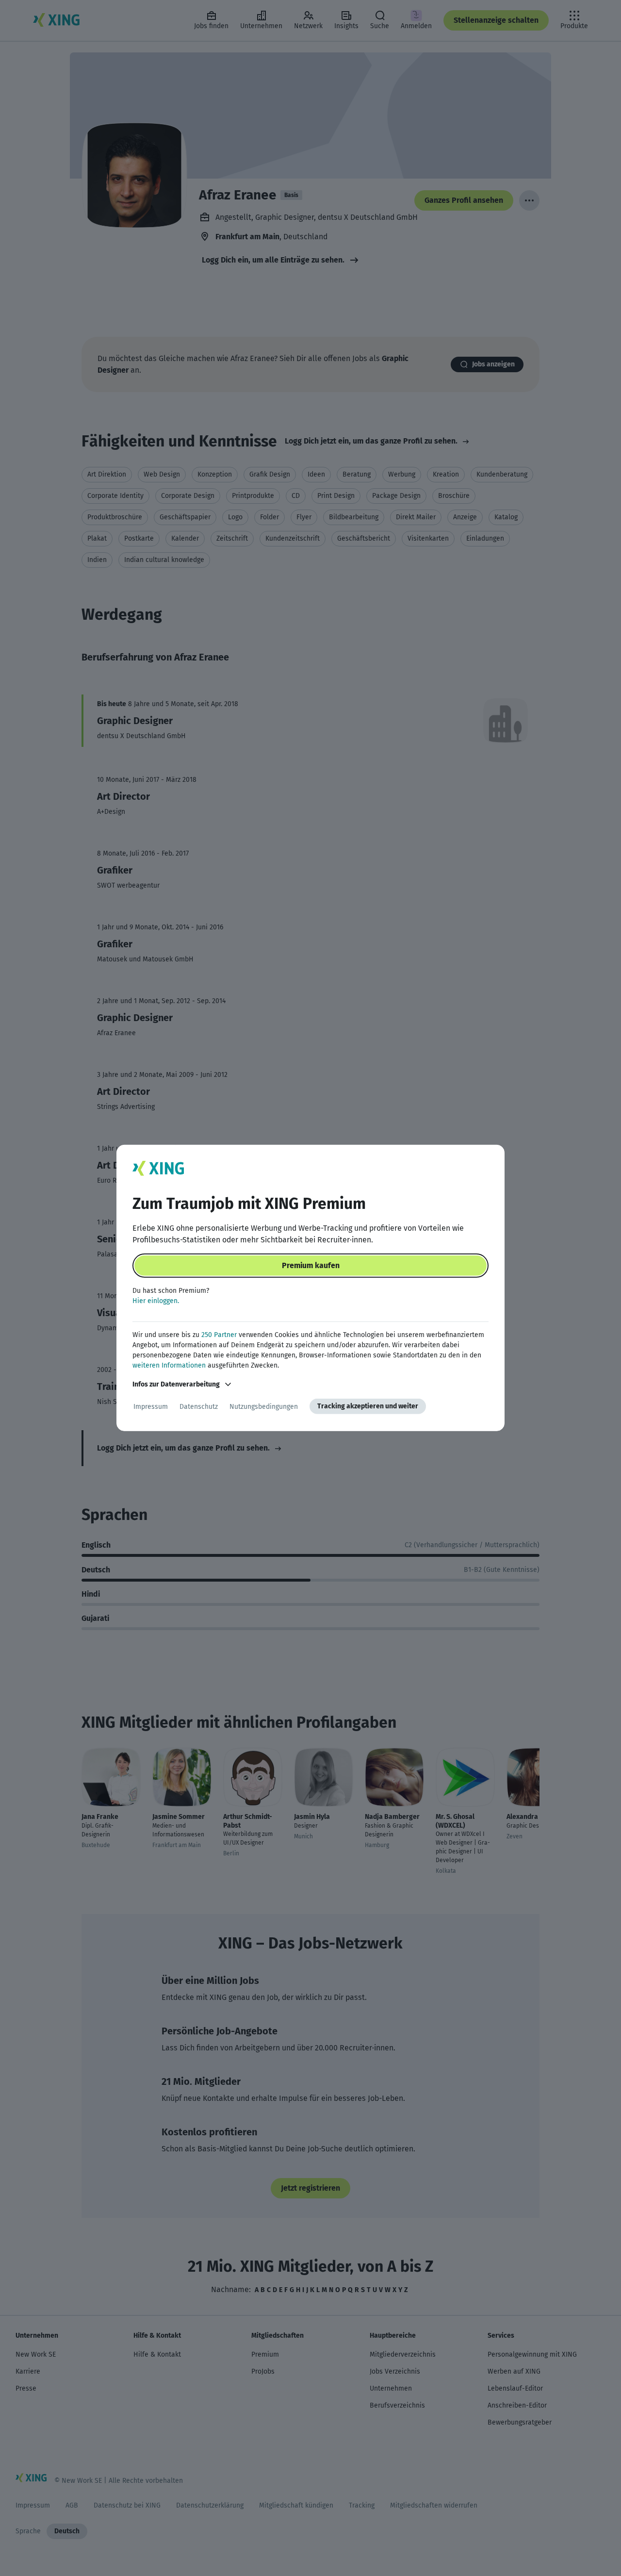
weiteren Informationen (169, 1365)
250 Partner (219, 1335)
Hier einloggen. (156, 1301)
